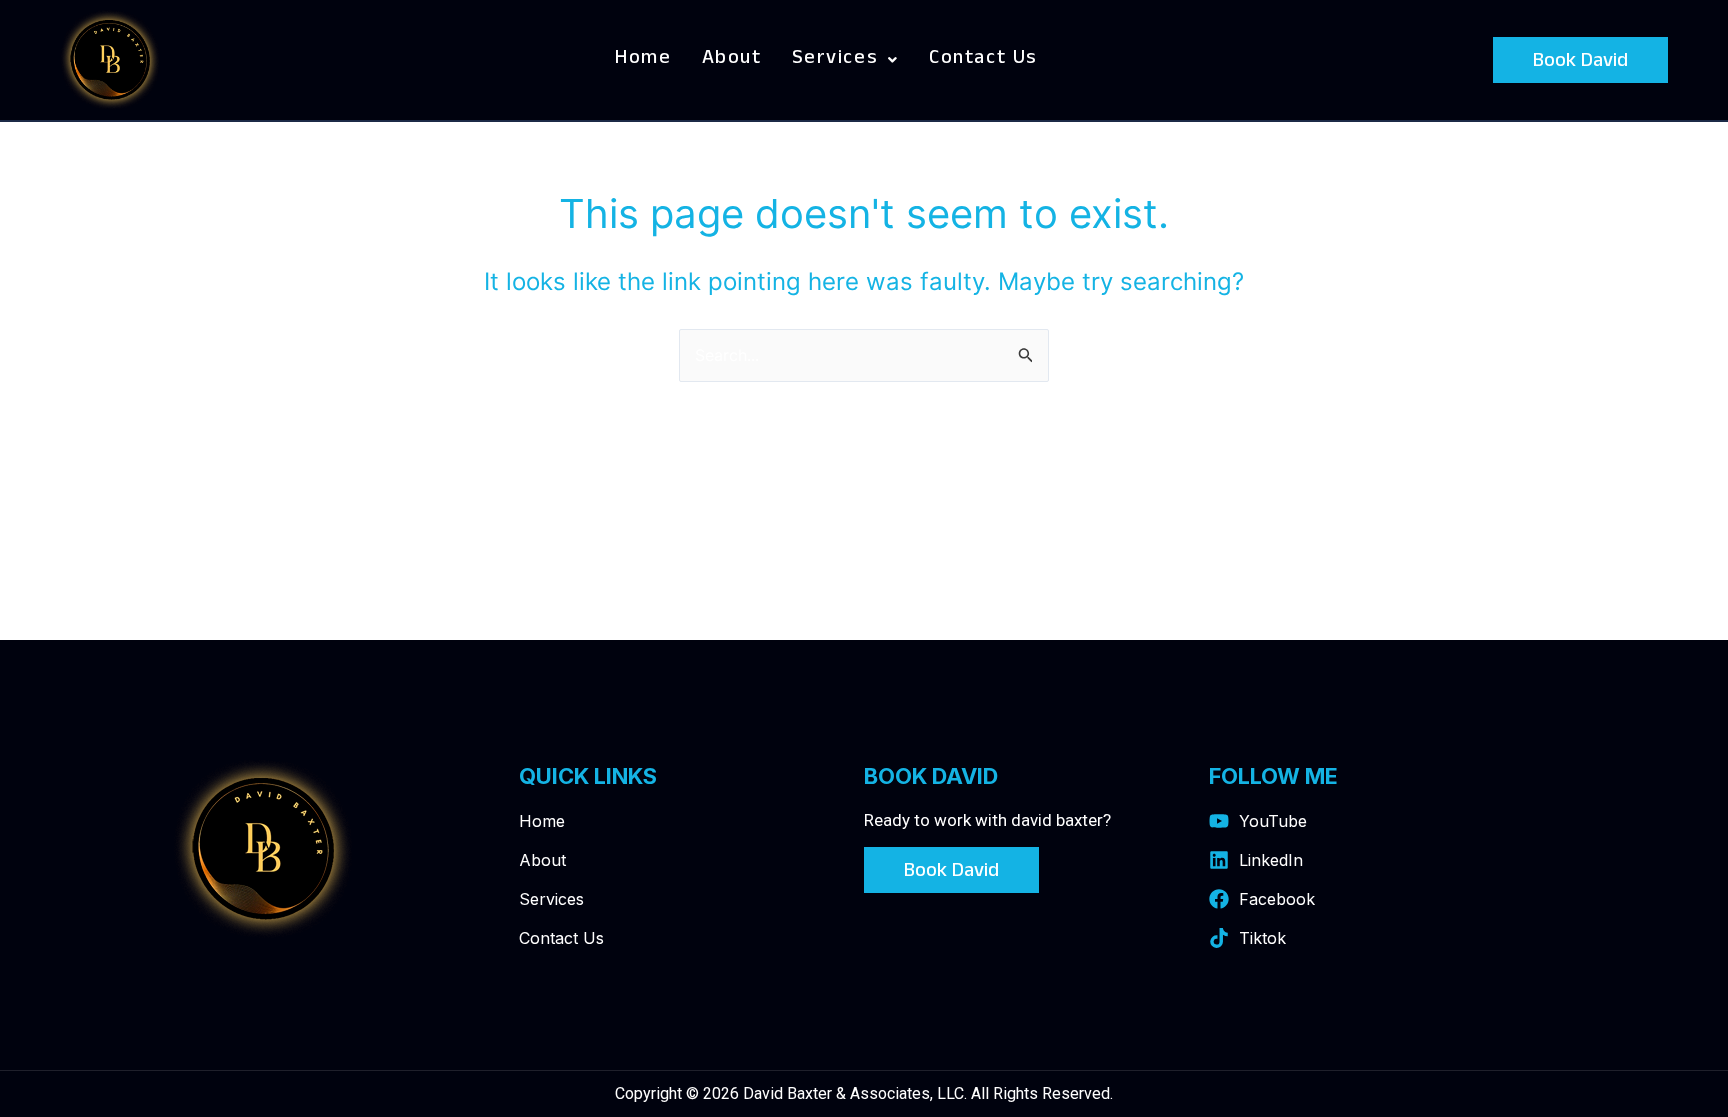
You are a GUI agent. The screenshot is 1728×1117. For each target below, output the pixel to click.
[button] (845, 60)
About (732, 59)
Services (835, 59)
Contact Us (983, 59)
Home (643, 59)
